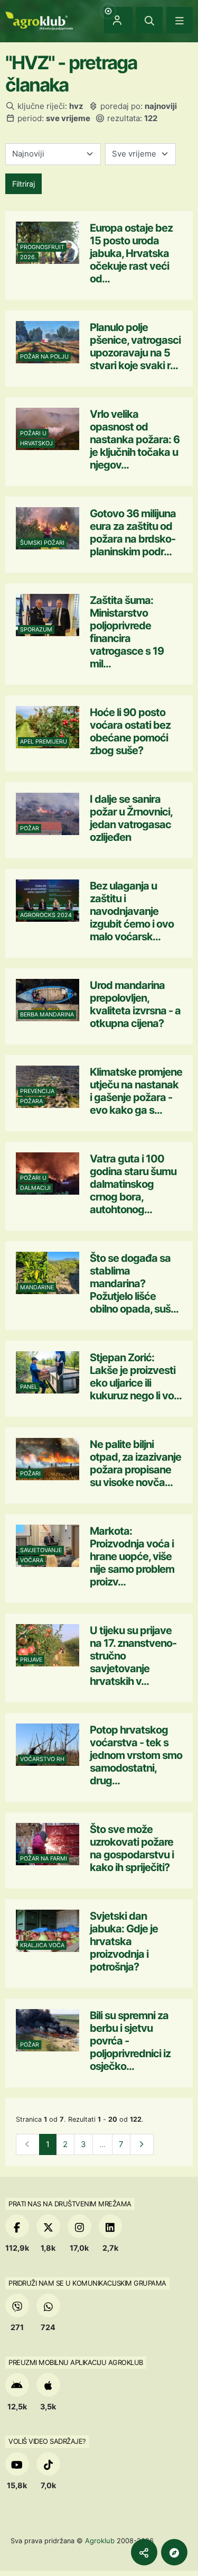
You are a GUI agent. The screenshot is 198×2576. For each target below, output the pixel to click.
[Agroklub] (39, 20)
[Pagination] (142, 2145)
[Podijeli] (144, 2552)
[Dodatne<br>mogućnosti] (174, 2552)
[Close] (149, 20)
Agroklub (100, 2541)
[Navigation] (180, 20)
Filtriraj (23, 184)
